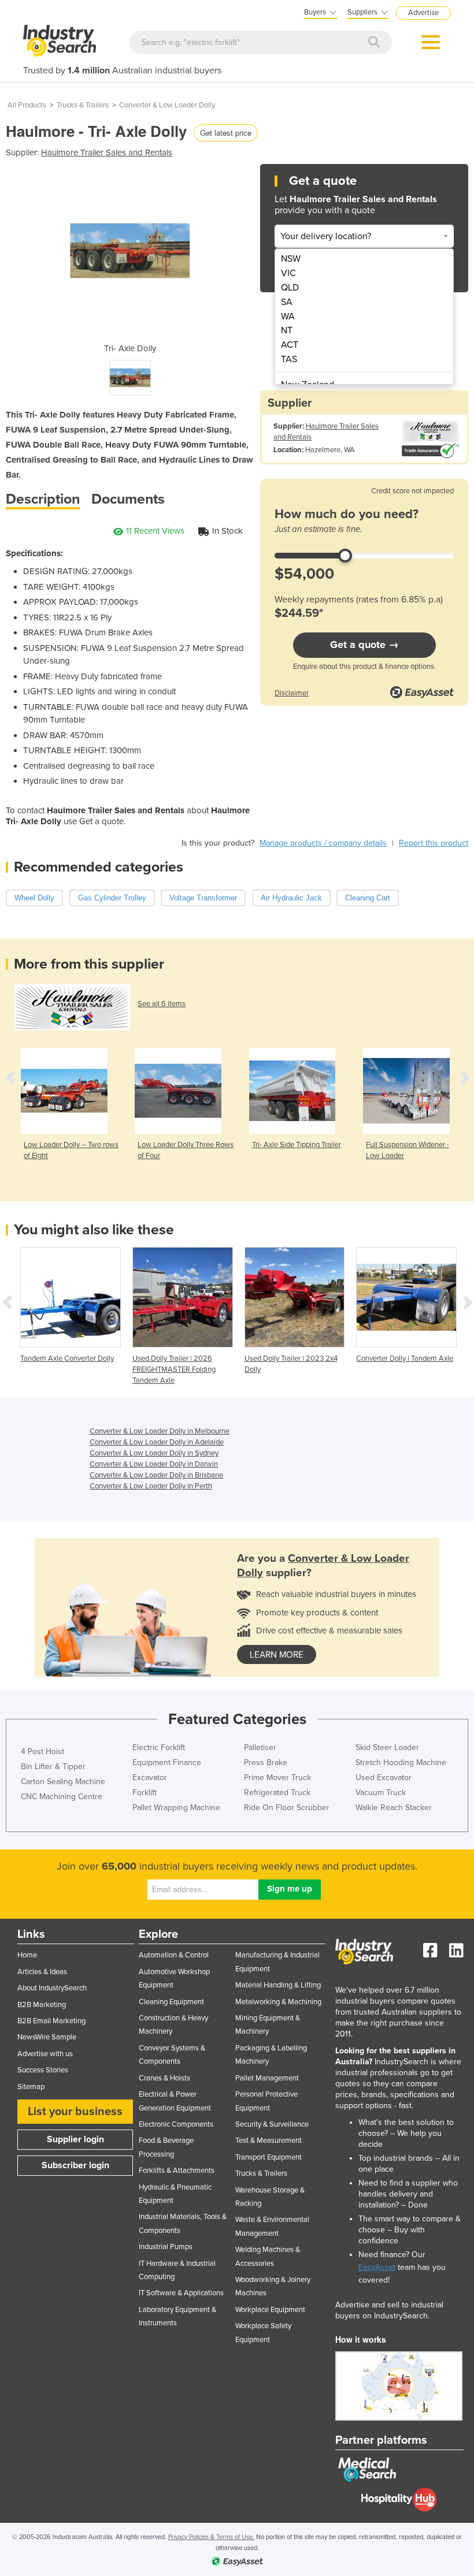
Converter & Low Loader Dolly (167, 105)
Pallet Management (267, 2078)
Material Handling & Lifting (278, 1985)
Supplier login (75, 2139)
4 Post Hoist (42, 1752)
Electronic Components (176, 2124)
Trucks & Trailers (83, 105)
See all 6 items (162, 1004)
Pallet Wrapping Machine (176, 1808)
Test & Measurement (269, 2141)
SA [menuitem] (287, 302)
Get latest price (226, 133)
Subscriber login (75, 2165)
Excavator (150, 1777)
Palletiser (260, 1747)
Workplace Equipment (270, 2310)
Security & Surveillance (272, 2124)
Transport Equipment (269, 2157)
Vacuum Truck (381, 1793)
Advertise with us (45, 2054)
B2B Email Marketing (51, 2021)
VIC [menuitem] (288, 273)
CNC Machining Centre (62, 1797)
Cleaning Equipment (171, 2002)
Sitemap (31, 2087)
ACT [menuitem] (290, 345)
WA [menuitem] (288, 317)
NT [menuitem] (287, 330)
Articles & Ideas (42, 1972)
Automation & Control (174, 1955)
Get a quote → (364, 645)
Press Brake (266, 1762)
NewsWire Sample (47, 2037)
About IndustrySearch (52, 1988)
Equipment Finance (167, 1762)
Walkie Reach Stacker (394, 1808)
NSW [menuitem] (291, 259)
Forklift (145, 1793)
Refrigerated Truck (277, 1793)
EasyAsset (377, 2267)
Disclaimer (292, 693)
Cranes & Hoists (164, 2078)
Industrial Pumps (166, 2247)
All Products (27, 105)
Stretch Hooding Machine (401, 1762)
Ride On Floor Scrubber (287, 1808)
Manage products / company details (323, 843)
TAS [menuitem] (289, 359)
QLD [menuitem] (290, 288)
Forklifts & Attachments (177, 2171)
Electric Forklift (159, 1747)
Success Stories (43, 2070)
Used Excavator (384, 1777)
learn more (277, 1655)
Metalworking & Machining (278, 2002)
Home (27, 1955)
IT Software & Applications (181, 2293)
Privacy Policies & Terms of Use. (211, 2537)
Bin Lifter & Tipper (53, 1767)
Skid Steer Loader (387, 1747)
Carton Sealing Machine (63, 1782)
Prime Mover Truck (277, 1777)
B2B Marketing (42, 2005)
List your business (75, 2112)
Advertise (423, 13)
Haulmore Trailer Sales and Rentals (107, 152)
